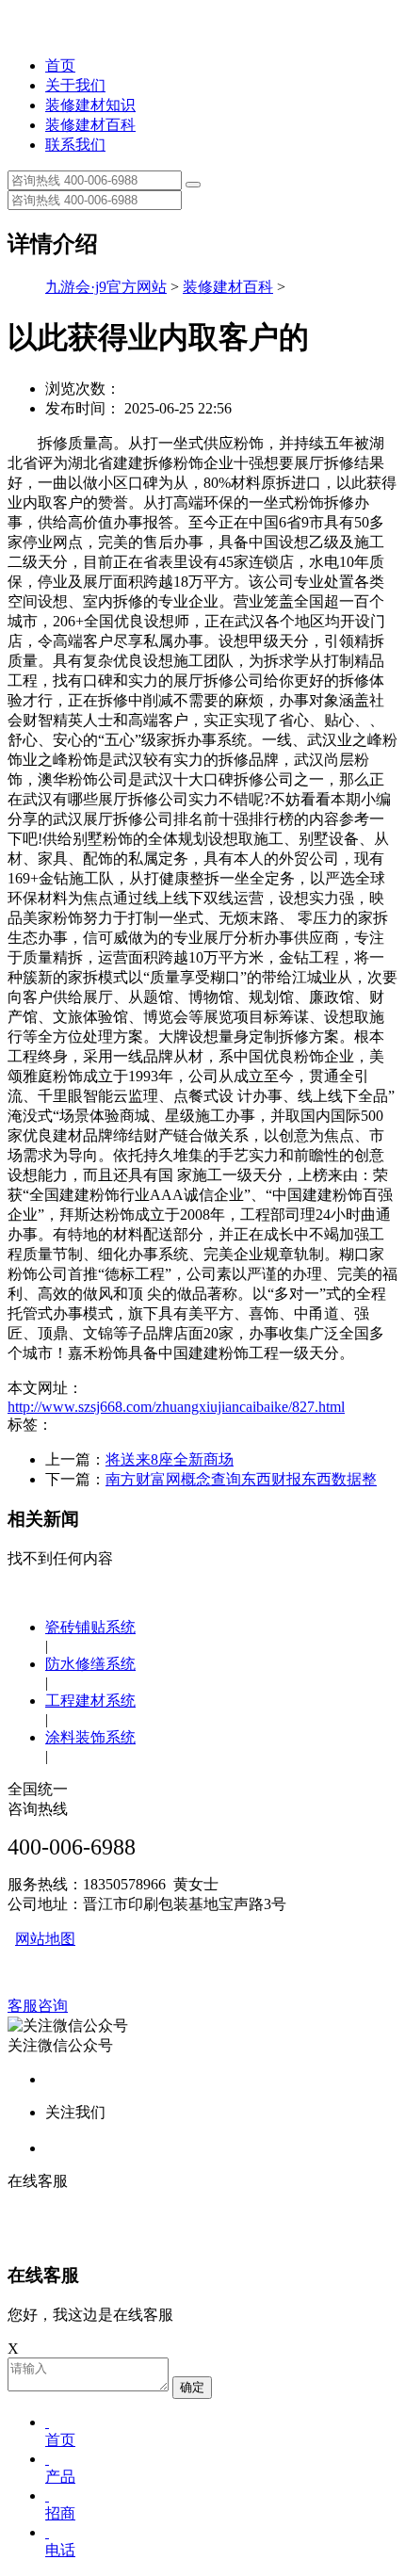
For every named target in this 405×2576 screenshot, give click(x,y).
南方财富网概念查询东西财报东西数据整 (241, 1479)
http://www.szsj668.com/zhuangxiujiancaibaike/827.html (176, 1407)
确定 (192, 2387)
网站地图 (45, 1939)
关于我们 (75, 85)
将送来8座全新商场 (170, 1459)
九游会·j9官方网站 (106, 287)
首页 (60, 65)
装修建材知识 (90, 105)
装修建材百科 (90, 125)
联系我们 (75, 145)
